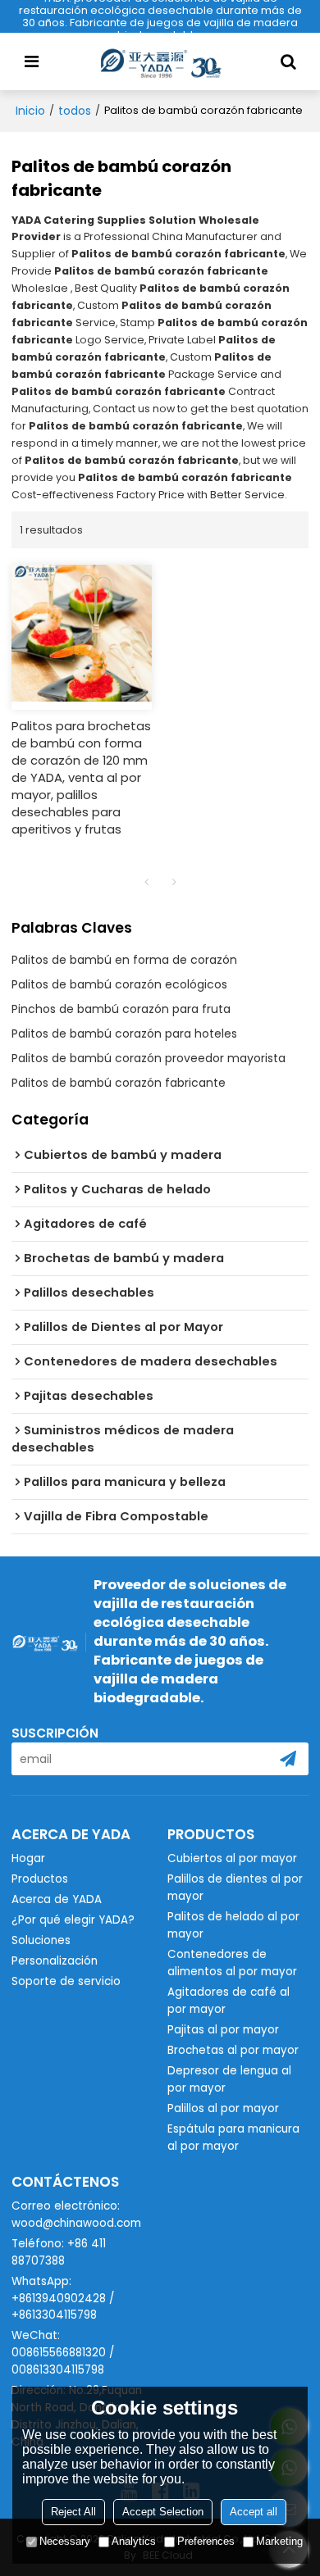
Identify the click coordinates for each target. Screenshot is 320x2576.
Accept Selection (163, 2512)
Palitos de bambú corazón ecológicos (119, 984)
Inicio (30, 111)
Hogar (28, 1858)
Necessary (65, 2541)
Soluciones (41, 1940)
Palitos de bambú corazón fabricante (119, 1083)
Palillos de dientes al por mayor (235, 1888)
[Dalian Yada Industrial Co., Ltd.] (160, 61)
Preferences (206, 2541)
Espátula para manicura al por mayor (233, 2138)
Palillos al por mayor (223, 2108)
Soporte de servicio (66, 1981)
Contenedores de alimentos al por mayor (232, 1963)
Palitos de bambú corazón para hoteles (124, 1034)
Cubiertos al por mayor (232, 1858)
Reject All (73, 2512)
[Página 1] (146, 882)
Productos (40, 1879)
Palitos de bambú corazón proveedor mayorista (149, 1058)
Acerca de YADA (57, 1899)
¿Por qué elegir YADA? (73, 1920)
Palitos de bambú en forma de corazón (124, 960)
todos (75, 111)
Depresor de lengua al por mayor (229, 2079)
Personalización (55, 1961)
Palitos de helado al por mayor (233, 1925)
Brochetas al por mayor (233, 2050)
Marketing (279, 2541)
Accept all (254, 2512)
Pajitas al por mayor (223, 2030)
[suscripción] (288, 1759)
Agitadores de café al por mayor (229, 2001)
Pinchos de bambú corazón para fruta (121, 1009)
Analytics (134, 2541)
